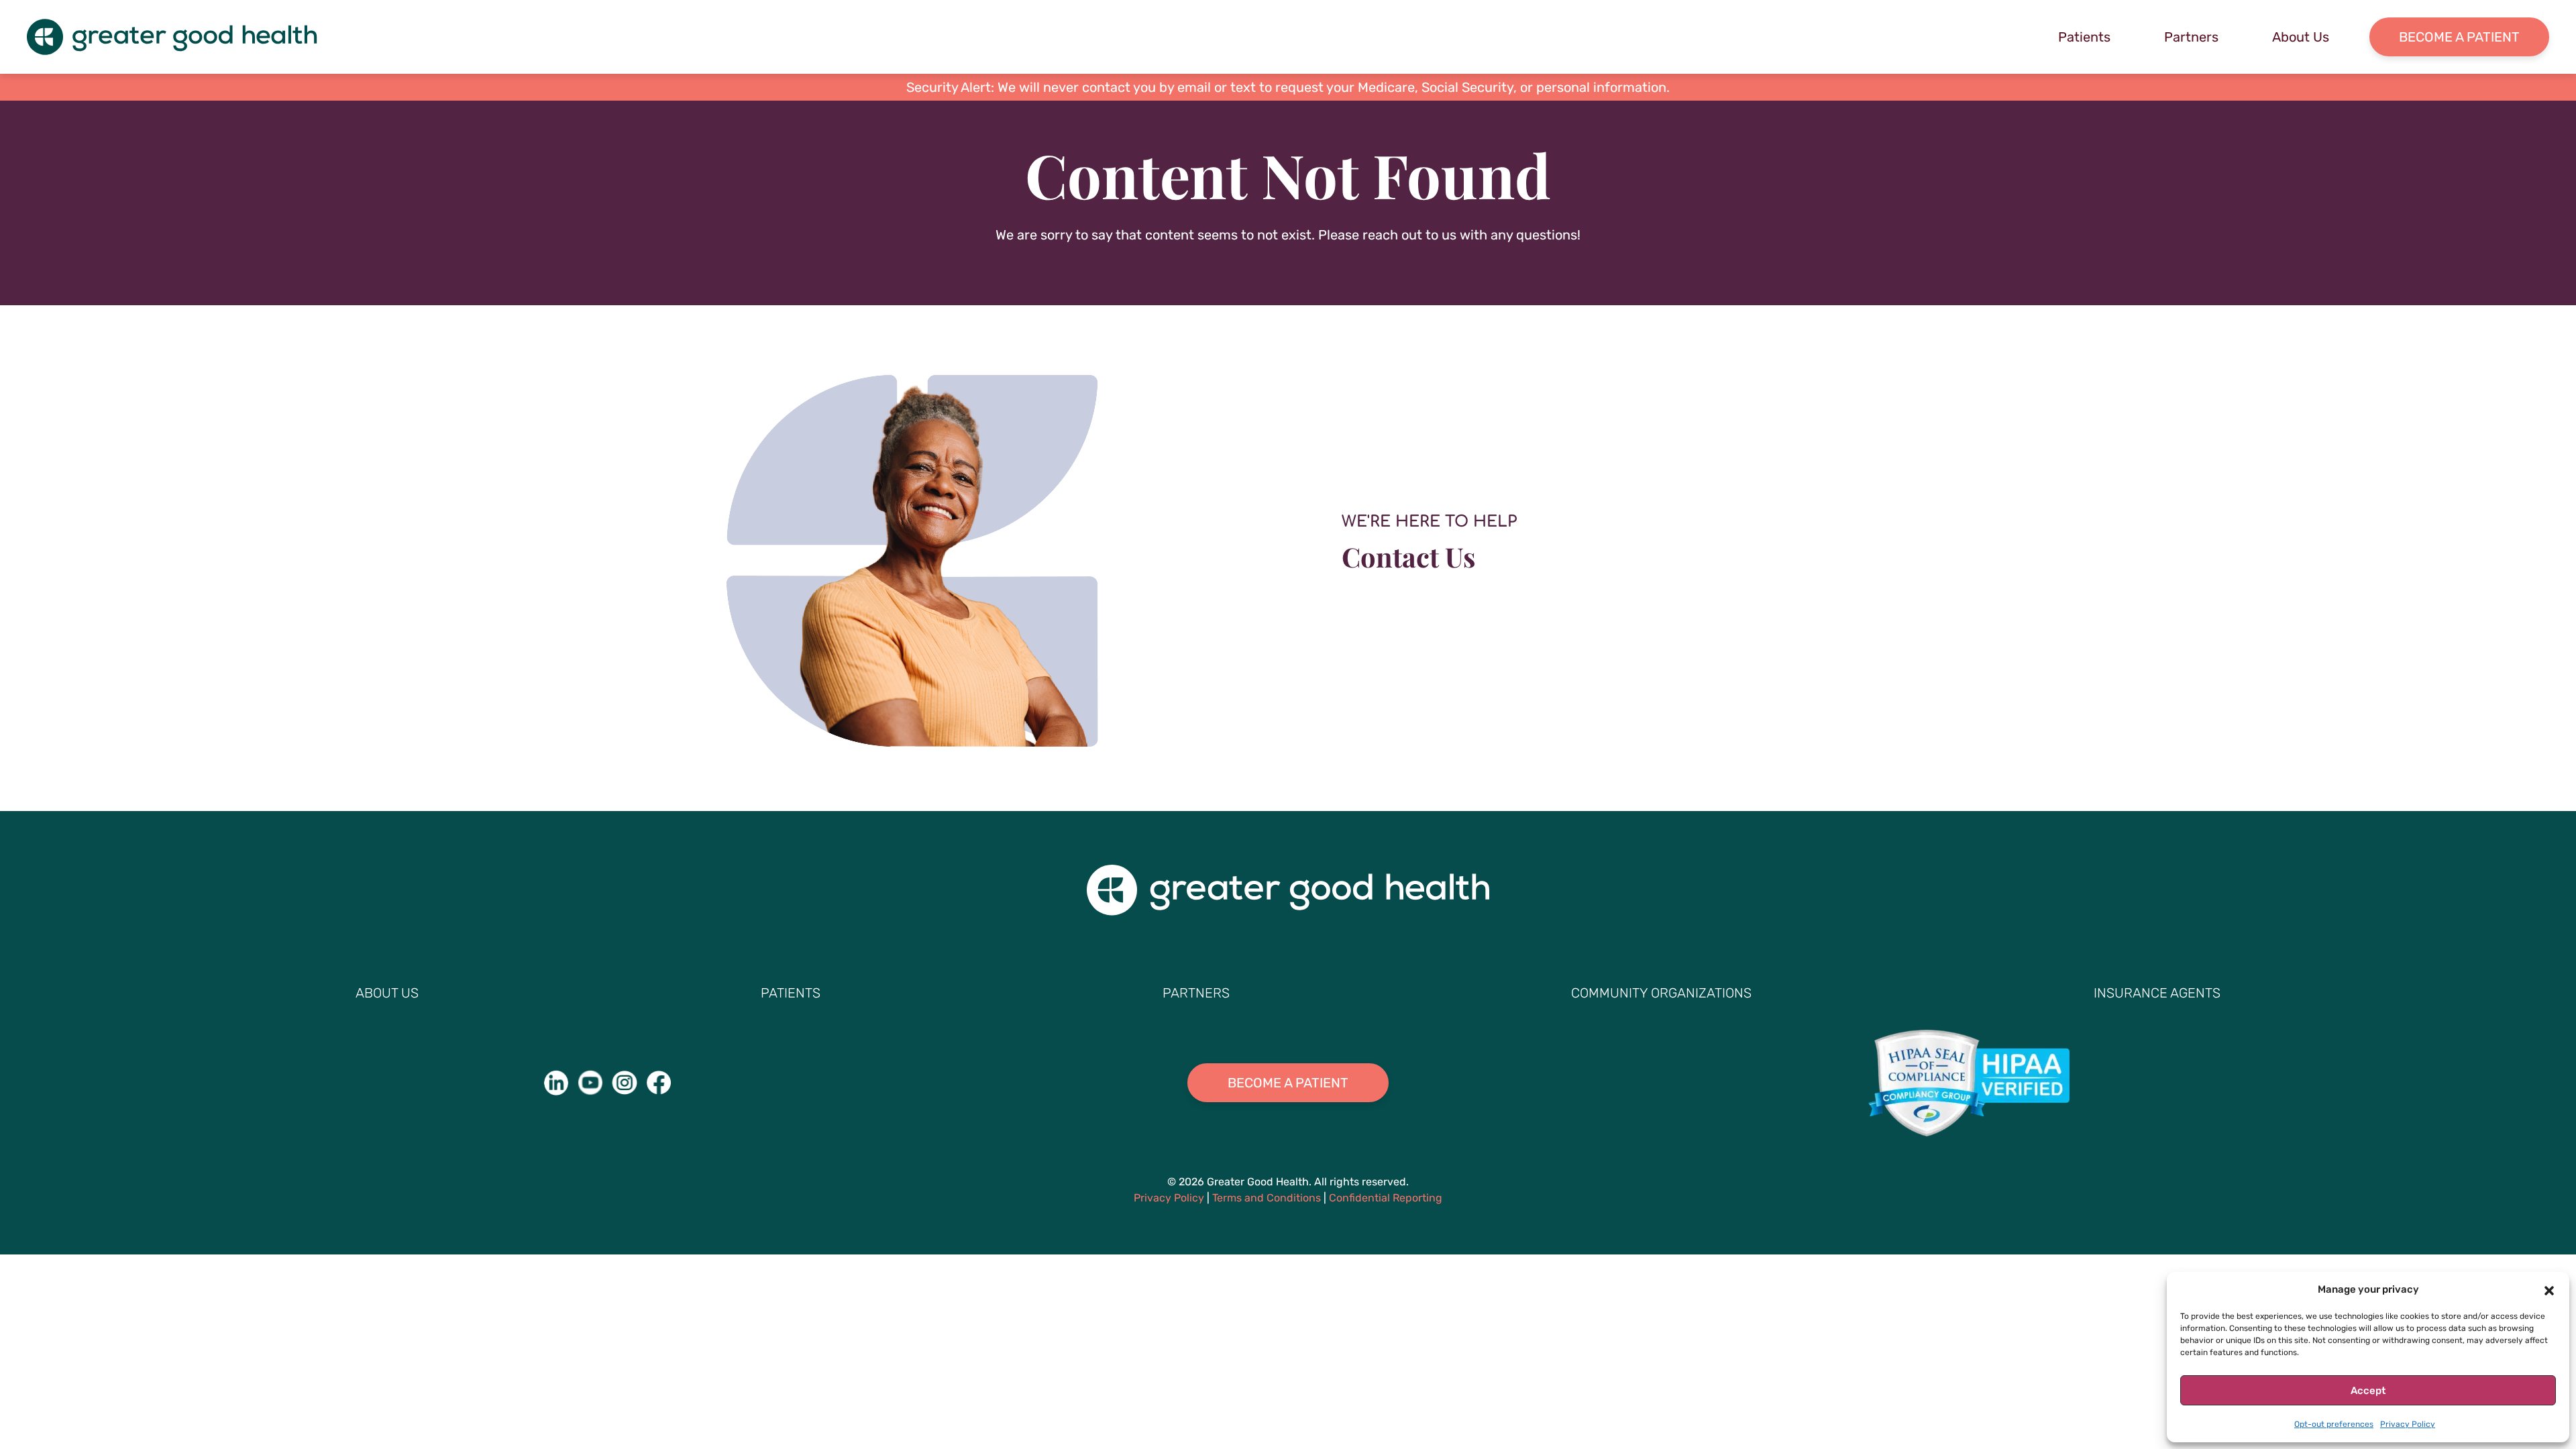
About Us (2301, 37)
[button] (2549, 1289)
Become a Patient (2459, 37)
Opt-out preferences (2334, 1424)
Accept (2368, 1391)
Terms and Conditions (1267, 1198)
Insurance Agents (2157, 993)
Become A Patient (1288, 1083)
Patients (2084, 37)
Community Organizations (1661, 993)
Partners (2191, 37)
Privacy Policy (2408, 1424)
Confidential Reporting (1386, 1198)
